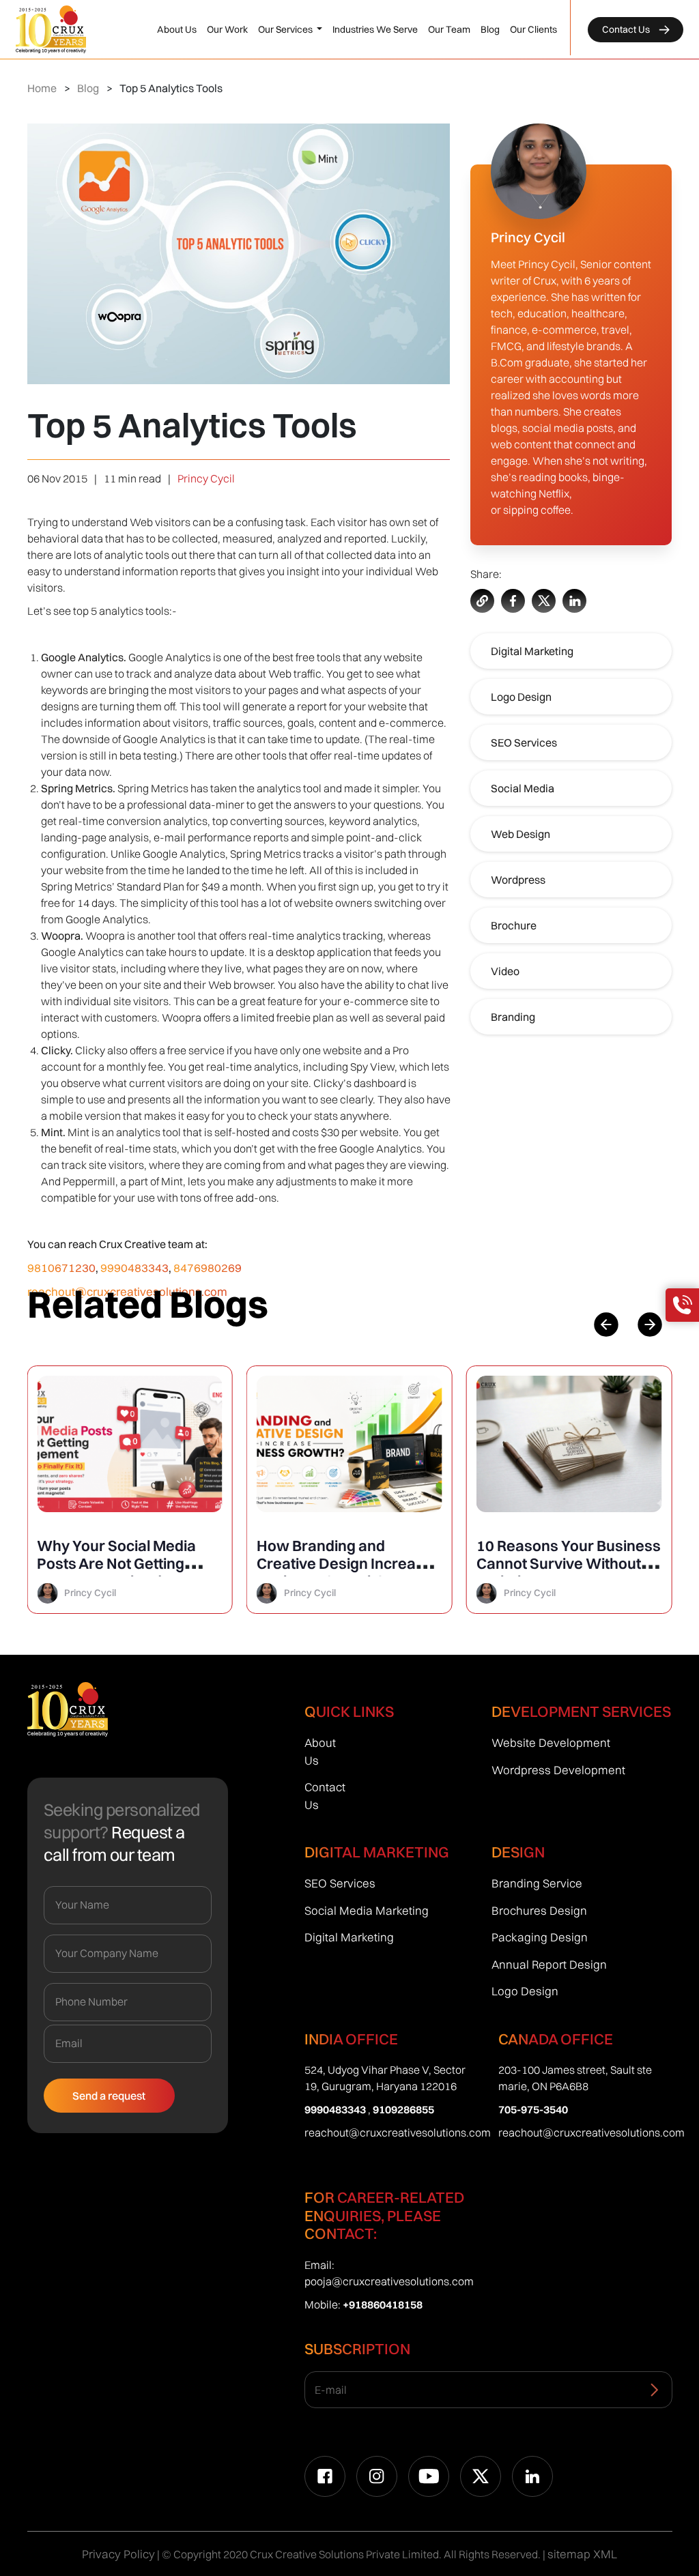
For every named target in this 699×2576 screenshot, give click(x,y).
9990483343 (134, 1268)
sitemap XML (582, 2554)
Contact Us (627, 29)
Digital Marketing (532, 651)
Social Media (523, 788)
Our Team (449, 29)
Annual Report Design (549, 1964)
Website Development (551, 1742)
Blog (490, 29)
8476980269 (208, 1268)
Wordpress (518, 880)
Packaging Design (540, 1937)
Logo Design (521, 697)
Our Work (227, 29)
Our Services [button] (286, 29)
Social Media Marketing (367, 1910)
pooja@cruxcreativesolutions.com (389, 2281)
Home (42, 88)
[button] (650, 1325)
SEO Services (524, 742)
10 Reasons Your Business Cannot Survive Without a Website (569, 1563)
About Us (177, 29)
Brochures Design (539, 1910)
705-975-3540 (533, 2109)
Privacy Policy (118, 2554)
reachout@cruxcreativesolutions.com (398, 2132)
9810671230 (61, 1268)
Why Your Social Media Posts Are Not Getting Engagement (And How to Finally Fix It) (125, 1572)
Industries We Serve (375, 29)
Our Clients (533, 29)
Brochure (514, 925)
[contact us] (682, 1305)
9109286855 (403, 2109)
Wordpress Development (558, 1770)
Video (505, 971)
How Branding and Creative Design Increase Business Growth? (345, 1563)
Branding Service (537, 1883)
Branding (513, 1017)
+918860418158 (383, 2304)
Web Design (520, 834)
